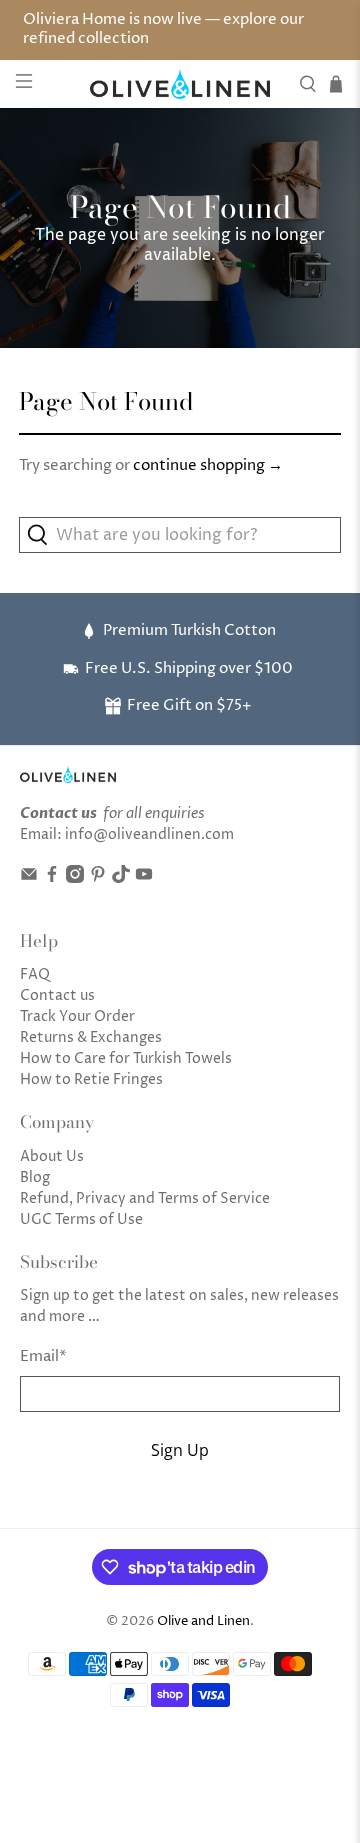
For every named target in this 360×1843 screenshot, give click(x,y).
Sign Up (180, 1450)
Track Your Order (77, 1016)
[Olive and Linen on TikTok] (121, 878)
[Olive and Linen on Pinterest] (98, 878)
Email (43, 1356)
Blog (35, 1177)
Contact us (57, 995)
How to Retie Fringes (91, 1079)
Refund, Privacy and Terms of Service (145, 1198)
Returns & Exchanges (91, 1037)
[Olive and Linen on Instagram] (75, 878)
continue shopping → (208, 465)
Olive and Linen (203, 1621)
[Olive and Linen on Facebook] (52, 878)
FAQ (35, 974)
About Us (52, 1156)
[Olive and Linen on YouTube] (144, 878)
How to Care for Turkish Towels (126, 1058)
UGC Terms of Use (81, 1219)
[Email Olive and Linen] (29, 878)
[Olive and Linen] (180, 84)
